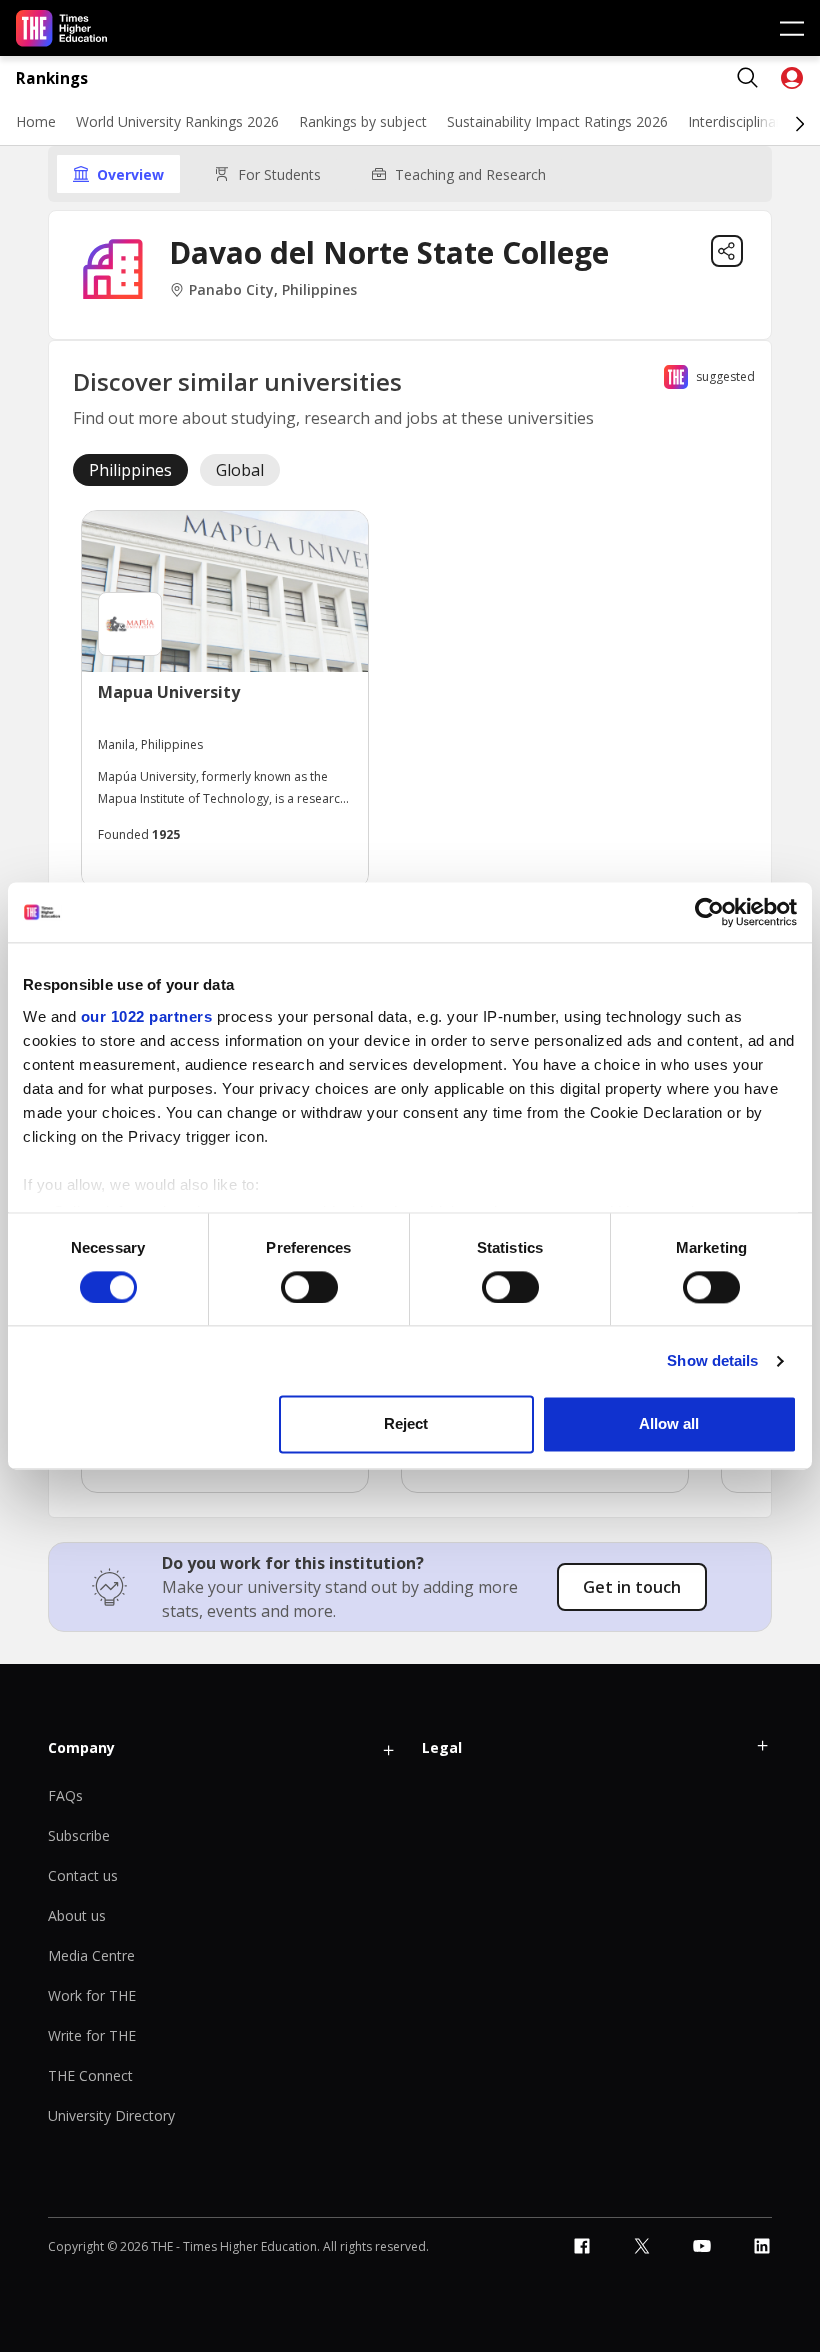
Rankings (52, 78)
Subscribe (79, 1835)
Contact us (83, 1875)
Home (36, 121)
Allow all (669, 1424)
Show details (712, 1360)
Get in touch (632, 1587)
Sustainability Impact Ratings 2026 (557, 121)
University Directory (111, 2115)
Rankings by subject (363, 121)
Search (748, 78)
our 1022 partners (147, 1016)
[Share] (727, 251)
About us (77, 1915)
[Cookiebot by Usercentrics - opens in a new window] (709, 912)
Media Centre (91, 1955)
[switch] (309, 1287)
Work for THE (92, 1995)
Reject (406, 1424)
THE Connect (90, 2075)
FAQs (65, 1795)
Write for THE (92, 2035)
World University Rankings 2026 (177, 121)
